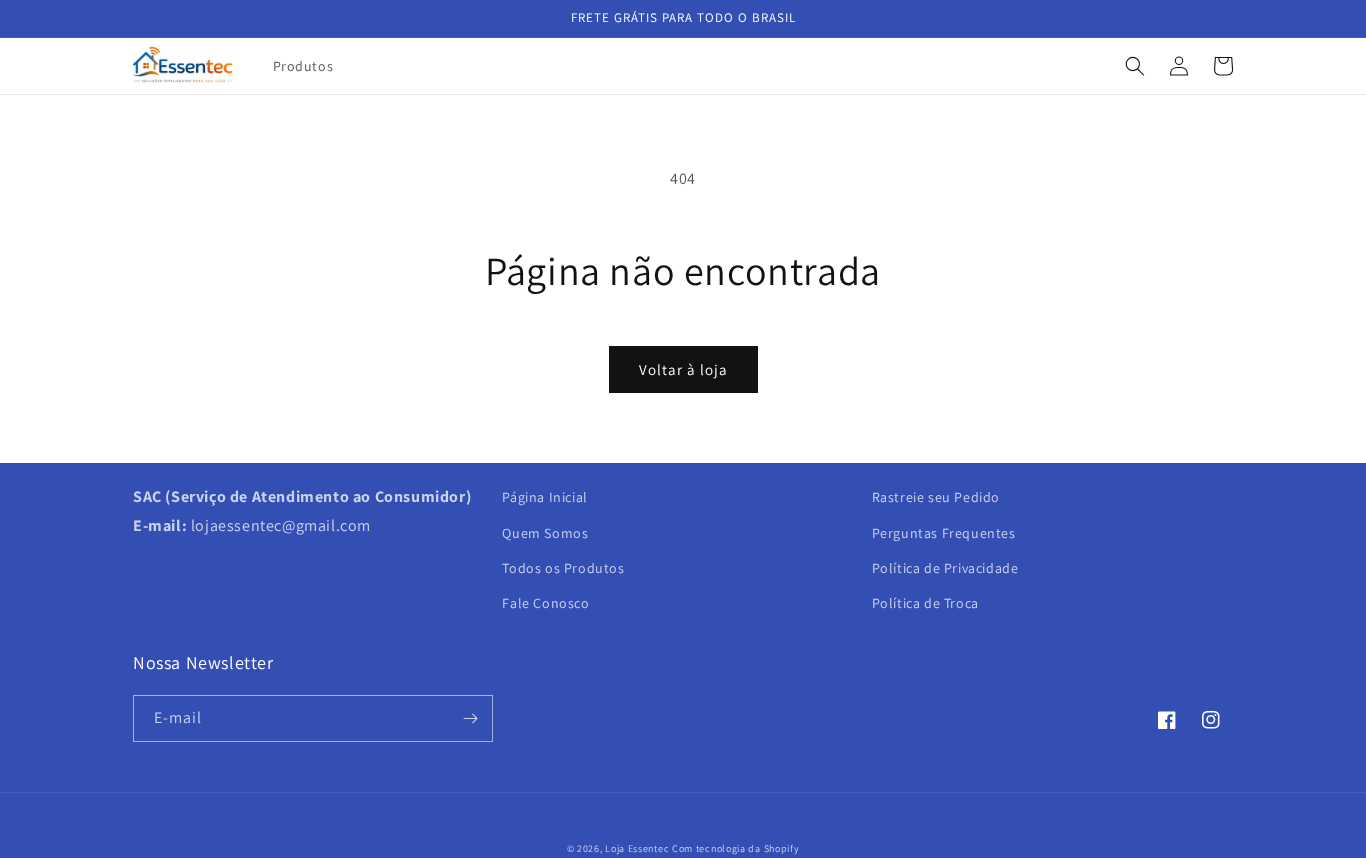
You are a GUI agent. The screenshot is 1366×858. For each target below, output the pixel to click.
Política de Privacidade (945, 568)
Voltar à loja (683, 369)
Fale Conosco (545, 603)
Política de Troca (925, 603)
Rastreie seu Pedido (936, 497)
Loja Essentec (637, 848)
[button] (1135, 66)
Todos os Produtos (563, 568)
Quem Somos (545, 533)
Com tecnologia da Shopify (736, 848)
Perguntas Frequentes (944, 533)
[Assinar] (470, 718)
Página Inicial (544, 497)
